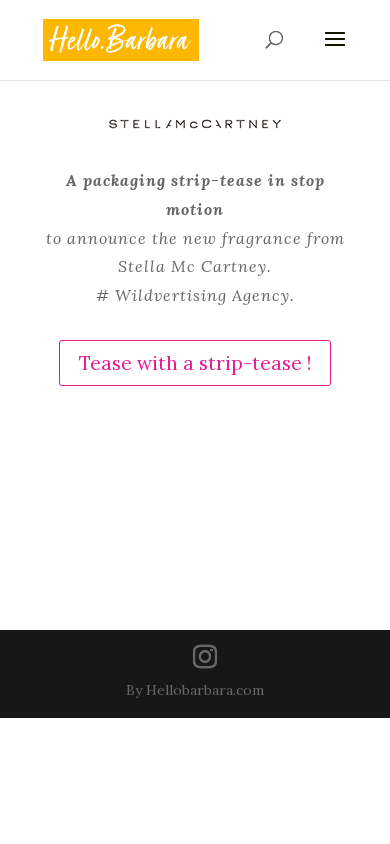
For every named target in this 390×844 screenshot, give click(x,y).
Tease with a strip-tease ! (195, 363)
